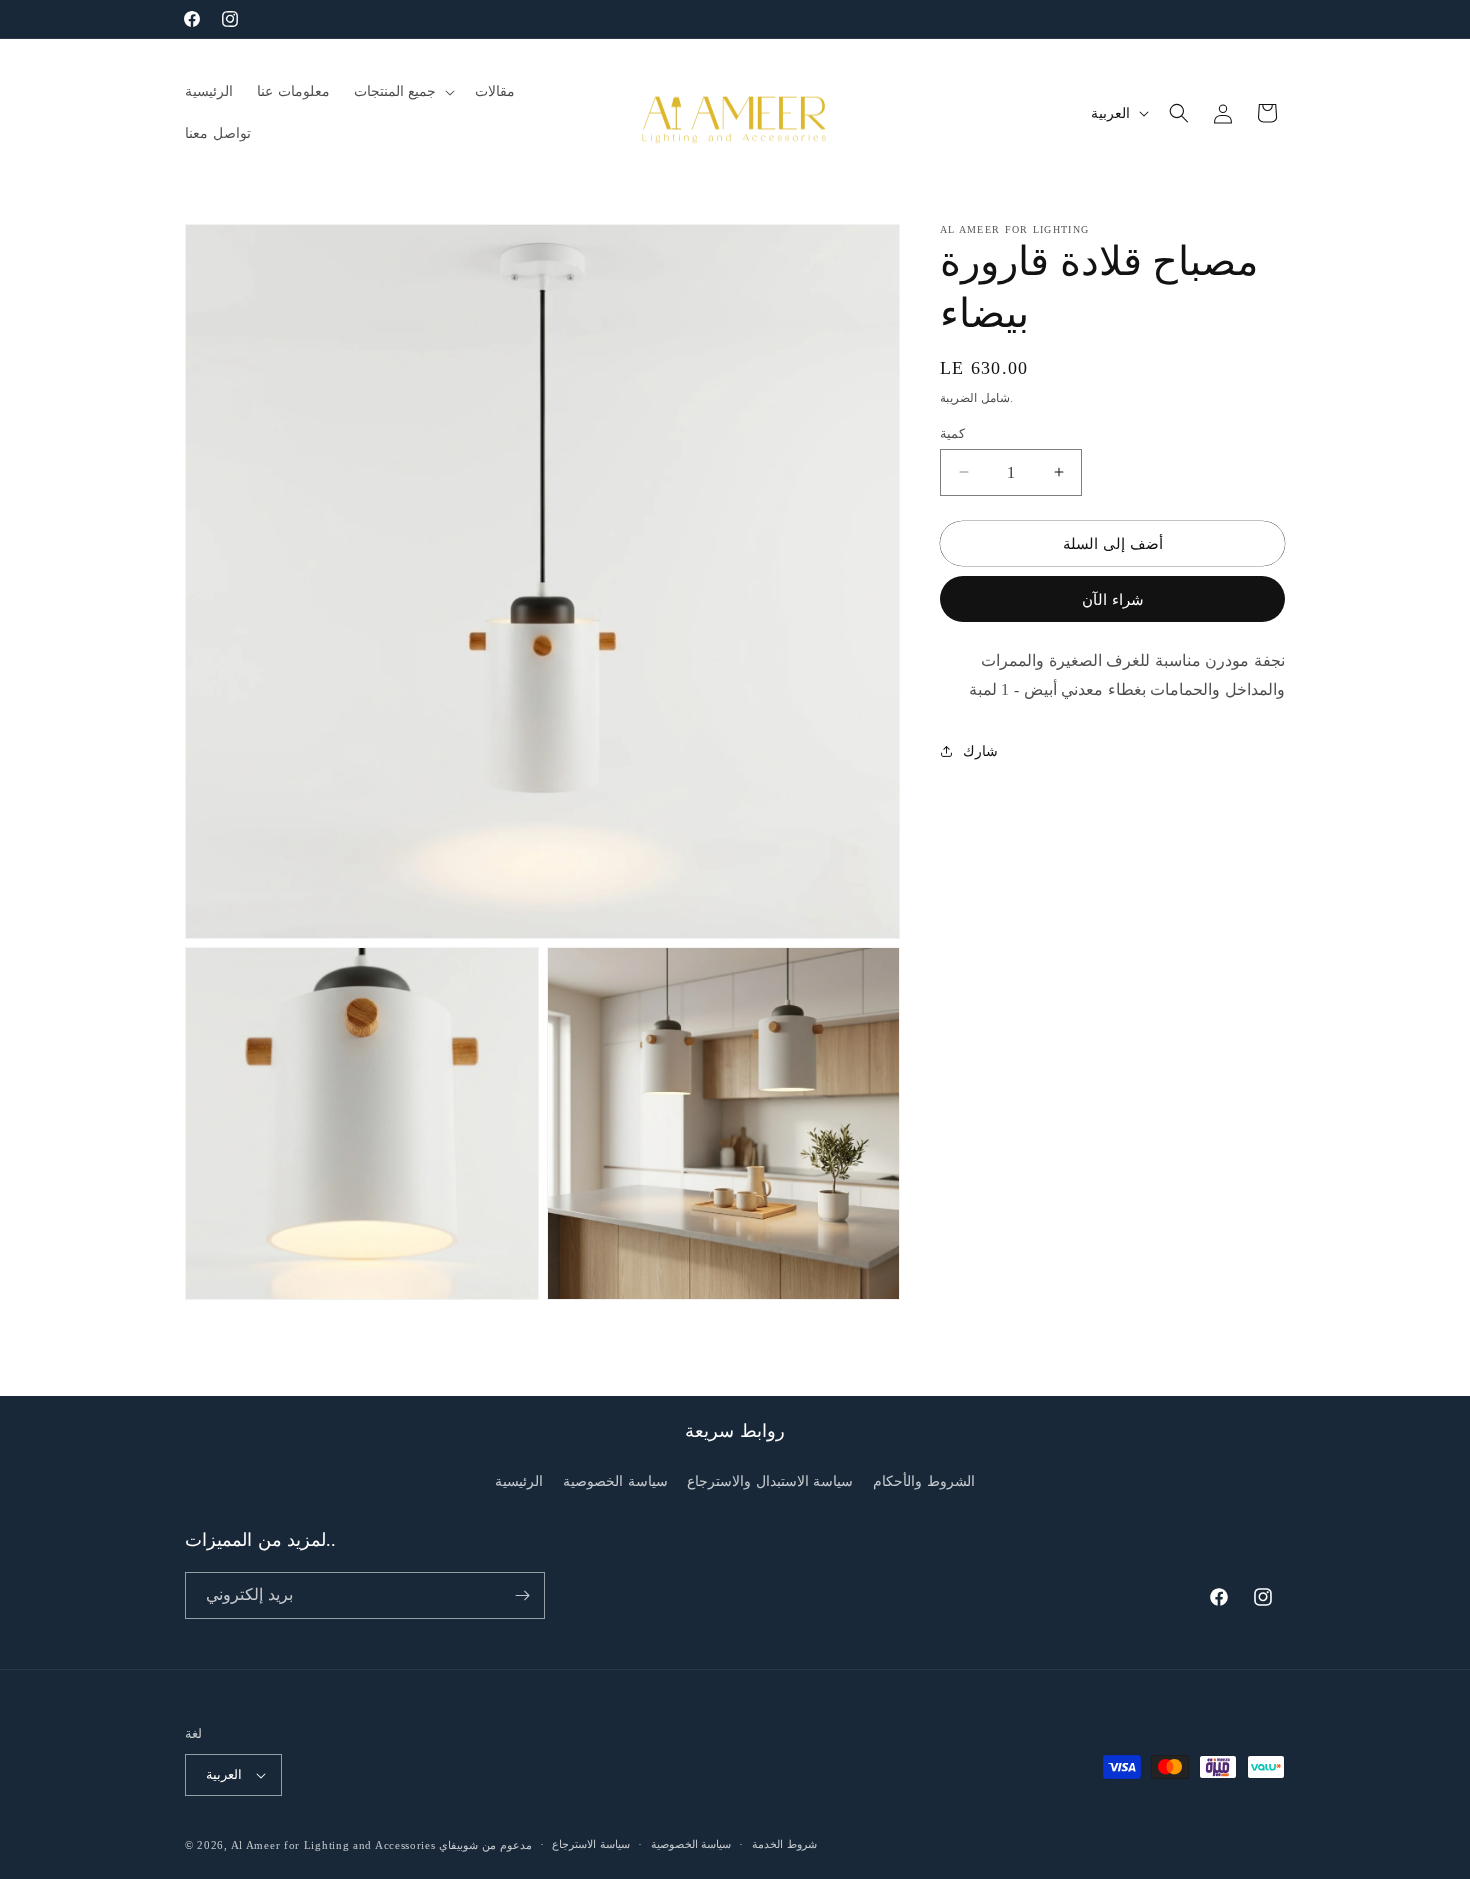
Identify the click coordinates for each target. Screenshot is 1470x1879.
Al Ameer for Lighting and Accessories (333, 1845)
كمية (952, 432)
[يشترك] (522, 1595)
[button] (403, 92)
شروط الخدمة (784, 1844)
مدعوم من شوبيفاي (485, 1845)
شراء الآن (1113, 599)
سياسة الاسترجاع (591, 1844)
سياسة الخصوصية (615, 1481)
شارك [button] (980, 750)
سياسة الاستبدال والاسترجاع (770, 1481)
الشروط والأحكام (924, 1481)
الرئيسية (519, 1481)
